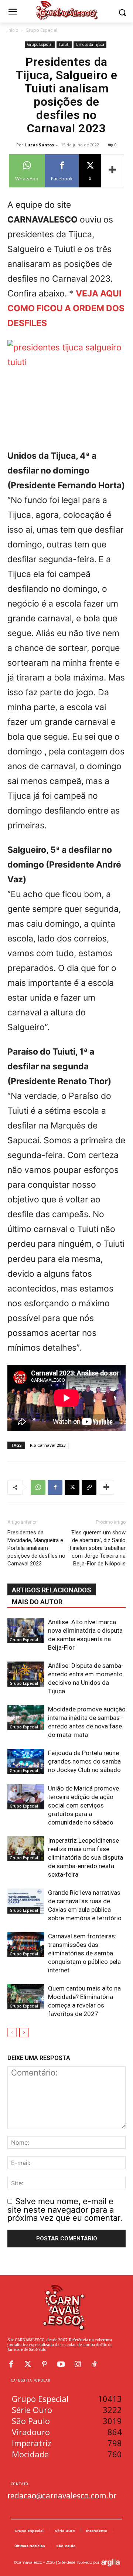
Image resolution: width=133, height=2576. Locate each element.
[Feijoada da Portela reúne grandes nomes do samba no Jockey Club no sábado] (26, 1762)
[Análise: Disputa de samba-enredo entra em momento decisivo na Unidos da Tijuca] (26, 1674)
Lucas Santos (40, 145)
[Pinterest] (44, 2364)
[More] (113, 171)
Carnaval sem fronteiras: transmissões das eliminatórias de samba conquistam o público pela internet (84, 1953)
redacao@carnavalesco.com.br (62, 2495)
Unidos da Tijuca (90, 44)
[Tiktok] (94, 2364)
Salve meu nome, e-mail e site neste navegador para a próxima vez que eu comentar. (65, 2210)
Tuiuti (64, 44)
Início (13, 30)
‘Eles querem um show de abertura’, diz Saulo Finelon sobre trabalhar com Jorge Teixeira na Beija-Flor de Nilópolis (98, 1548)
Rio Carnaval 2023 (48, 1445)
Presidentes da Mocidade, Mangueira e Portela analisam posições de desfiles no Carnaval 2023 (36, 1548)
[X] (72, 1487)
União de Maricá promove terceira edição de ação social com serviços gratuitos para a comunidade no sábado (83, 1805)
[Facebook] (55, 1487)
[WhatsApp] (38, 1487)
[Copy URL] (89, 1487)
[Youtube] (61, 2364)
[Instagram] (78, 2364)
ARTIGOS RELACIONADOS (52, 1590)
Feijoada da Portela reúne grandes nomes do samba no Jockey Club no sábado (84, 1761)
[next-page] (24, 2032)
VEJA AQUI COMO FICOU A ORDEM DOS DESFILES (66, 308)
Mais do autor (37, 1602)
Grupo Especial (41, 30)
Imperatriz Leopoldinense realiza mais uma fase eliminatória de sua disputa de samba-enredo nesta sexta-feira (86, 1857)
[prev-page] (12, 2032)
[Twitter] (28, 2364)
